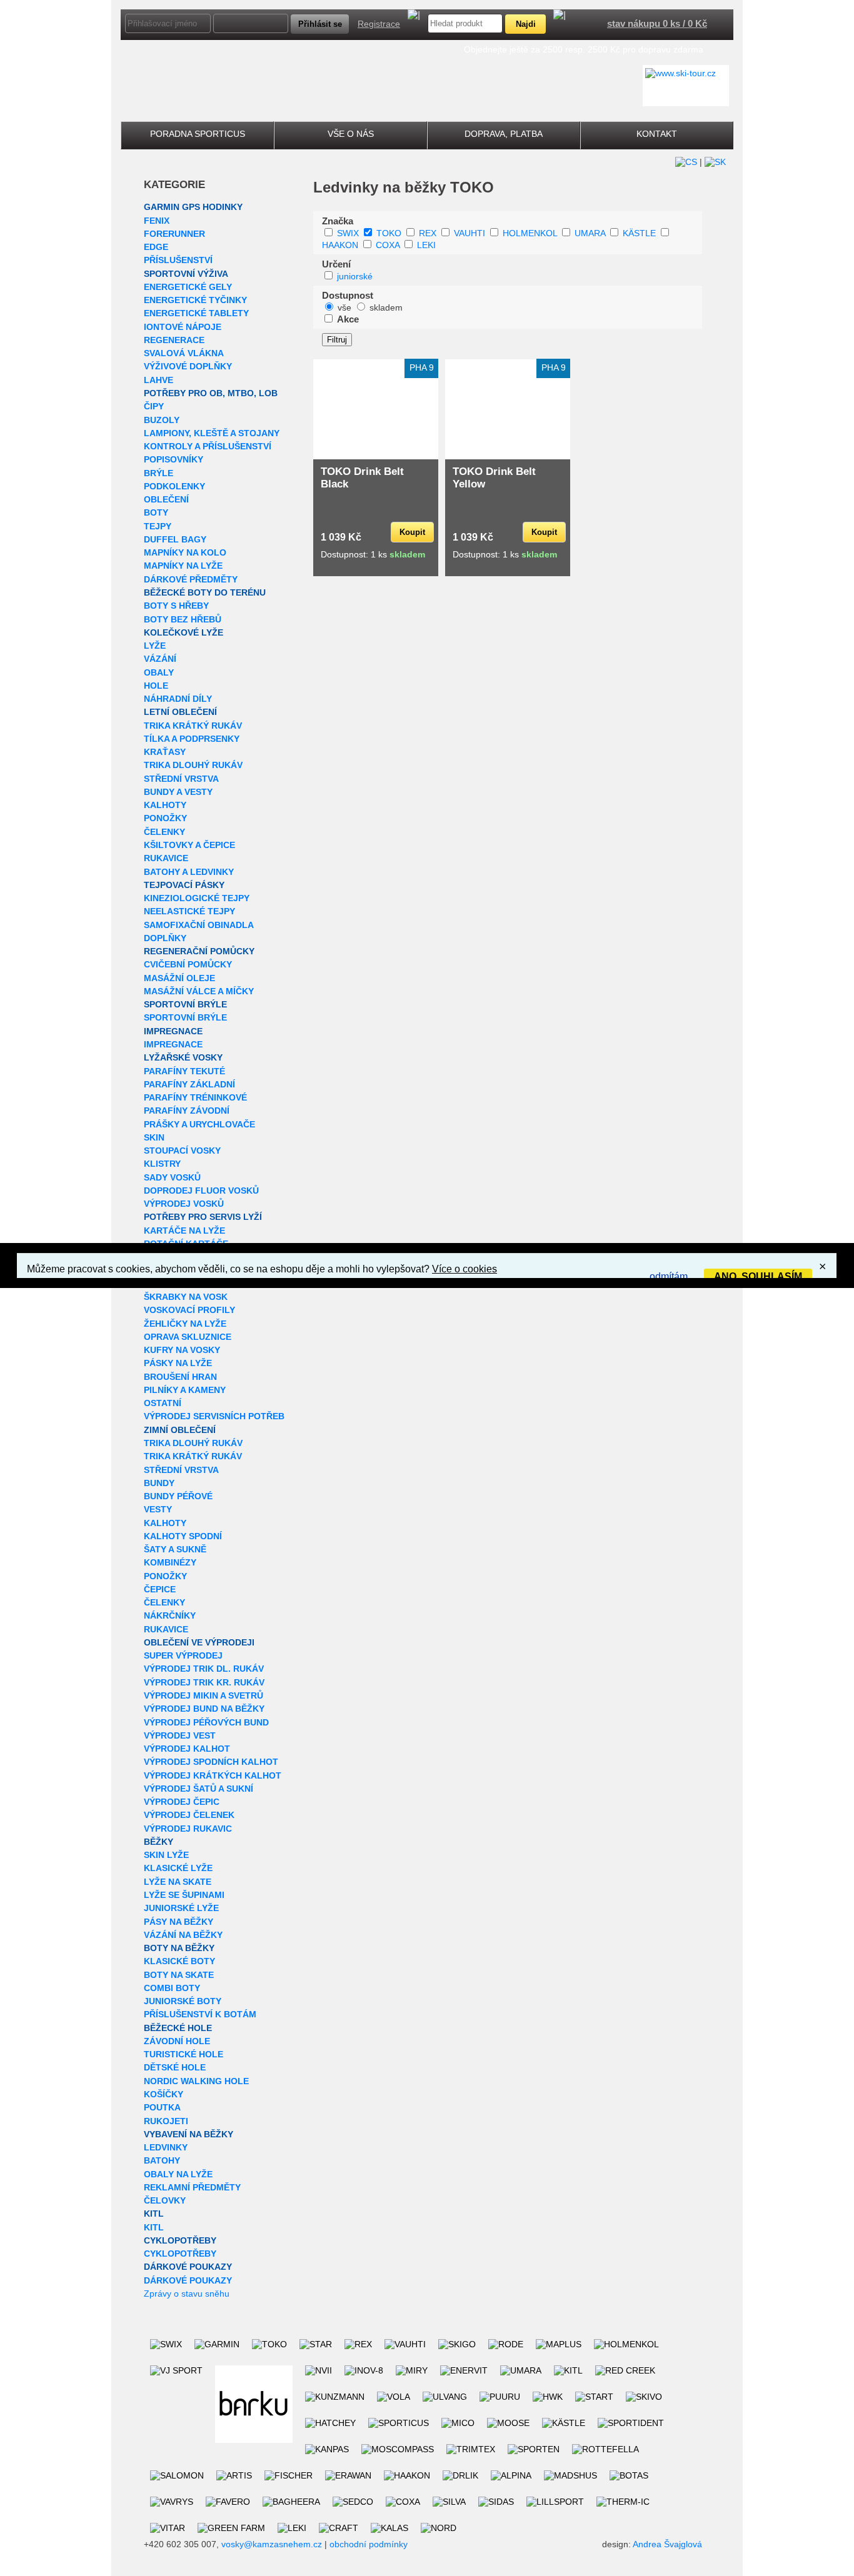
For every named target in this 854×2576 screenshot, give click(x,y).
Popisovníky (173, 459)
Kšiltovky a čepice (189, 845)
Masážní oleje (179, 978)
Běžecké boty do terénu (205, 592)
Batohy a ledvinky (189, 872)
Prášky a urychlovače (199, 1124)
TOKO (389, 233)
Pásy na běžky (178, 1922)
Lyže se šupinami (184, 1895)
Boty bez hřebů (183, 619)
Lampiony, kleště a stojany (212, 433)
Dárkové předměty (191, 579)
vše (344, 307)
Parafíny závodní (187, 1111)
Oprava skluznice (188, 1337)
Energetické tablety (196, 313)
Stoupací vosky (182, 1151)
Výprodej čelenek (189, 1815)
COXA (388, 245)
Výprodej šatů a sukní (198, 1789)
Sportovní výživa (186, 274)
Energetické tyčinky (195, 300)
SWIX (348, 233)
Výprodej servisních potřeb (214, 1416)
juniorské (355, 276)
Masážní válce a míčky (199, 991)
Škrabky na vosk (186, 1297)
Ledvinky (166, 2147)
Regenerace (174, 340)
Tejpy (158, 526)
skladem (386, 307)
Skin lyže (166, 1855)
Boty (156, 512)
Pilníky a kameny (185, 1390)
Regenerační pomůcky (199, 951)
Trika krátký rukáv (193, 726)
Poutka (162, 2107)
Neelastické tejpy (189, 911)
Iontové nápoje (183, 327)
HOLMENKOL (530, 233)
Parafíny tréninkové (195, 1097)
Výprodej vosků (184, 1204)
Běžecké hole (178, 2028)
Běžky (158, 1842)
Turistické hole (183, 2054)
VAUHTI (470, 233)
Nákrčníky (170, 1615)
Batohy (162, 2160)
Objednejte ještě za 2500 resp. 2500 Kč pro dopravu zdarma (584, 49)
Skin (154, 1137)
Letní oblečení (180, 712)
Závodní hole (177, 2041)
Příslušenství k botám (200, 2014)
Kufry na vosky (182, 1350)
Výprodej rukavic (188, 1829)
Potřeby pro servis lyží (203, 1217)
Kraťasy (165, 752)
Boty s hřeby (176, 606)
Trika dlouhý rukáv (193, 765)
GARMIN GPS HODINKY (193, 207)
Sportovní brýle (185, 1004)
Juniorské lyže (181, 1908)
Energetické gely (188, 287)
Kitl (154, 2214)
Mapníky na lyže (183, 566)
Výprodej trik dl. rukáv (204, 1669)
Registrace (379, 24)
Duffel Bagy (175, 539)
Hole (156, 686)
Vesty (158, 1509)
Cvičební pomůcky (188, 964)
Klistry (162, 1164)
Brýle (158, 473)
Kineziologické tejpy (197, 898)
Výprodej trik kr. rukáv (204, 1682)
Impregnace (173, 1031)
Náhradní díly (178, 699)
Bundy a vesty (178, 792)
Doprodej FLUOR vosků (201, 1191)
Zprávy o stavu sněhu (187, 2294)
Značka (338, 221)
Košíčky (163, 2094)
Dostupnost (348, 295)
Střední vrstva (181, 779)
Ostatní (163, 1403)
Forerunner (174, 234)
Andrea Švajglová (667, 2544)
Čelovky (165, 2200)
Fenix (157, 221)
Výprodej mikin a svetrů (203, 1695)
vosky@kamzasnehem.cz (272, 2544)
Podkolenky (174, 486)
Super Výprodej (183, 1655)
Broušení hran (180, 1377)
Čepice (160, 1589)
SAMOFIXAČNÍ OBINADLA (199, 925)
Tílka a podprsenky (192, 739)
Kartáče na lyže (184, 1231)
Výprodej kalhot (187, 1749)
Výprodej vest (180, 1735)
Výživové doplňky (188, 366)
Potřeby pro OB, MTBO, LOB (211, 393)
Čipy (154, 406)
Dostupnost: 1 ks (373, 554)
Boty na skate (179, 1975)
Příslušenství (178, 260)
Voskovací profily (189, 1310)
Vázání (160, 659)
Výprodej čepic (182, 1802)
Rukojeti (166, 2121)
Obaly (159, 672)
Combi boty (172, 1988)
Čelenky (164, 832)
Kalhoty (165, 805)
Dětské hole (175, 2067)
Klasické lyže (178, 1868)
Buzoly (162, 420)
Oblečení (166, 499)
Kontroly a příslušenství (208, 446)
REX (428, 233)
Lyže (155, 646)
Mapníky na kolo (185, 552)
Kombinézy (170, 1562)
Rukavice (166, 858)
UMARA (590, 233)
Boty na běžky (179, 1948)
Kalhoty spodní (183, 1536)
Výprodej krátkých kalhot (213, 1775)
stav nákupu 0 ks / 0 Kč (657, 23)
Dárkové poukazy (188, 2267)
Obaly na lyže (178, 2174)
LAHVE (158, 380)
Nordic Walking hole (196, 2081)
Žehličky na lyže (185, 1324)
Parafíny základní (189, 1084)
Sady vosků (172, 1177)
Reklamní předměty (192, 2187)
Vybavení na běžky (188, 2134)
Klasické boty (179, 1961)
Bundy (159, 1483)
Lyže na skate (178, 1882)
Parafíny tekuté (184, 1071)
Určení (336, 264)
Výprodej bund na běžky (204, 1709)
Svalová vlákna (184, 353)
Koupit (412, 532)
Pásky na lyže (178, 1363)
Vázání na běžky (183, 1935)
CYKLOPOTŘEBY (180, 2240)
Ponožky (165, 818)
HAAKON (340, 245)
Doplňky (165, 938)
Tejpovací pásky (184, 885)
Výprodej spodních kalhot (211, 1762)
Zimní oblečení (180, 1430)
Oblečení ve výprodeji (199, 1642)
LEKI (426, 245)
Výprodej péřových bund (206, 1722)
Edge (156, 247)
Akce (348, 319)
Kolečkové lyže (183, 632)
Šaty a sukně (175, 1549)
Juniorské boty (183, 2001)
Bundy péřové (178, 1496)
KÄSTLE (639, 233)
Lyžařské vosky (183, 1057)
